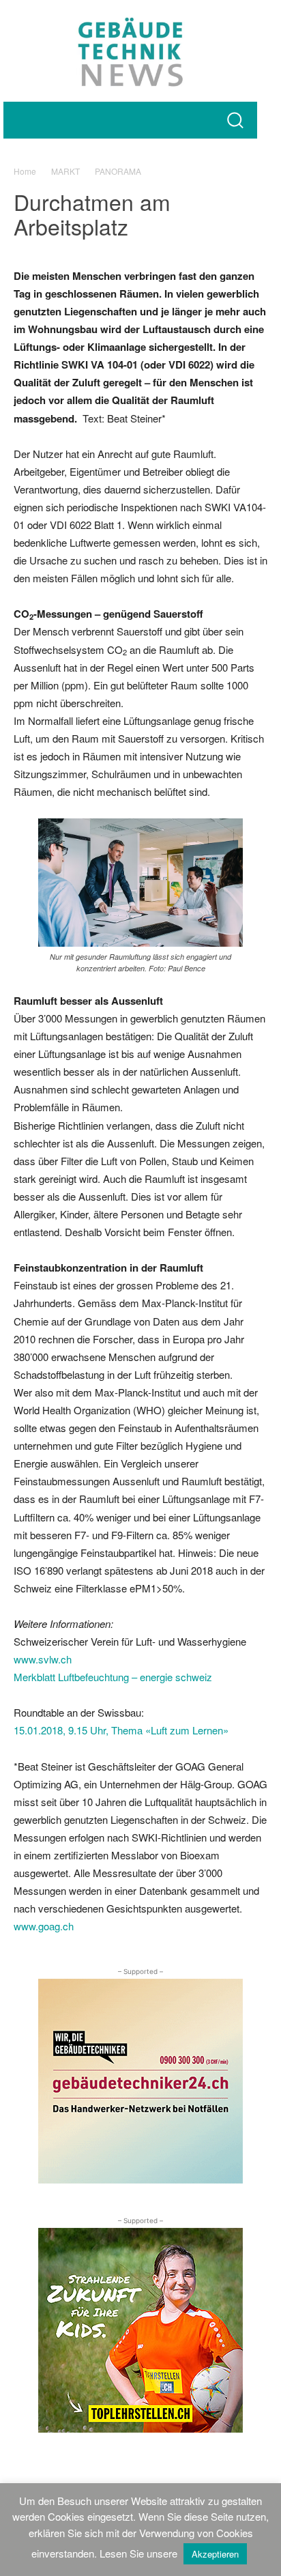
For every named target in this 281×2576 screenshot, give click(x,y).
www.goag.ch (44, 1926)
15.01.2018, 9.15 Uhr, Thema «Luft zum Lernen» (121, 1730)
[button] (235, 120)
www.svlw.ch (43, 1659)
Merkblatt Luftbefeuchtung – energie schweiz (113, 1677)
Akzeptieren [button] (215, 2554)
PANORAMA (118, 171)
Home (25, 171)
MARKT (65, 171)
